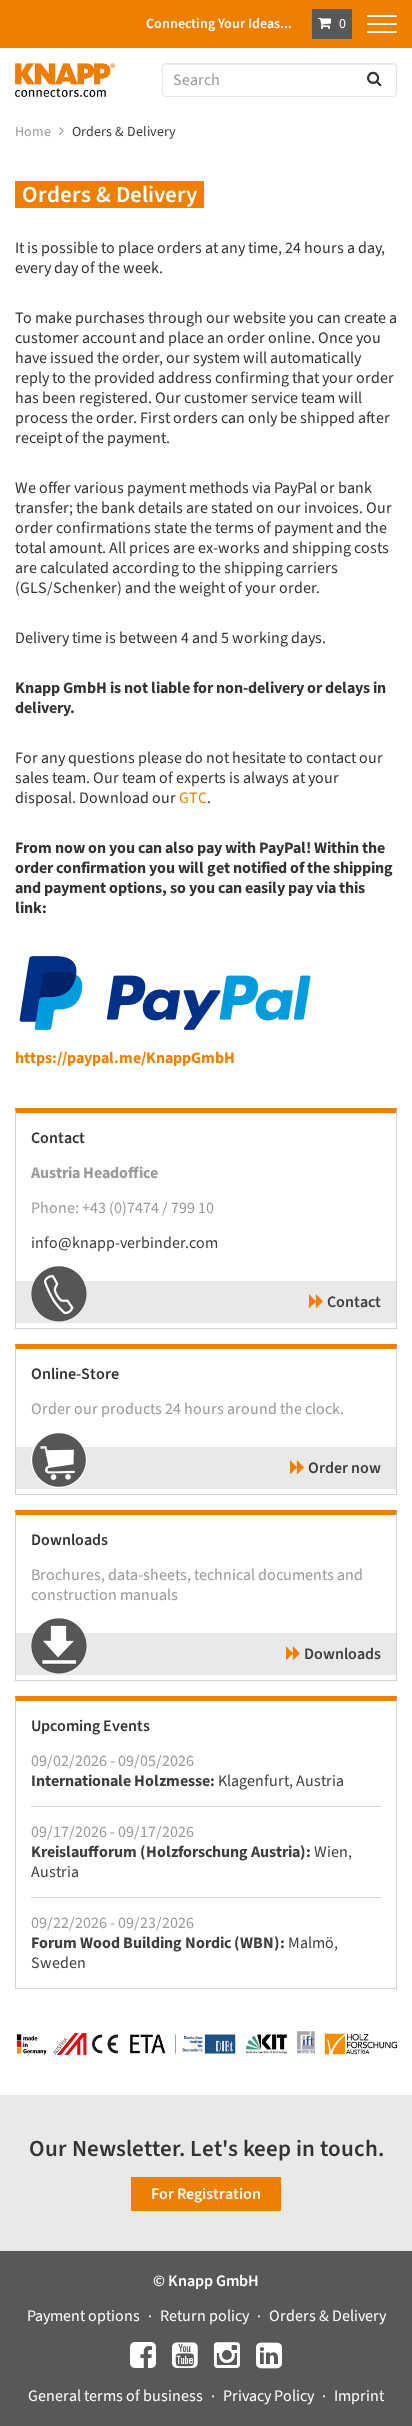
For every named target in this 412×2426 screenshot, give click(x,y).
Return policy (206, 2316)
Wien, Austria (191, 1862)
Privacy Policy (270, 2396)
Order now (343, 1468)
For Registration (206, 2194)
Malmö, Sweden (184, 1953)
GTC (193, 798)
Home (34, 132)
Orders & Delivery (125, 132)
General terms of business (117, 2396)
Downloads (341, 1654)
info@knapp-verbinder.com (124, 1243)
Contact (352, 1302)
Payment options (85, 2316)
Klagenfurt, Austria (187, 1781)
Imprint (359, 2396)
